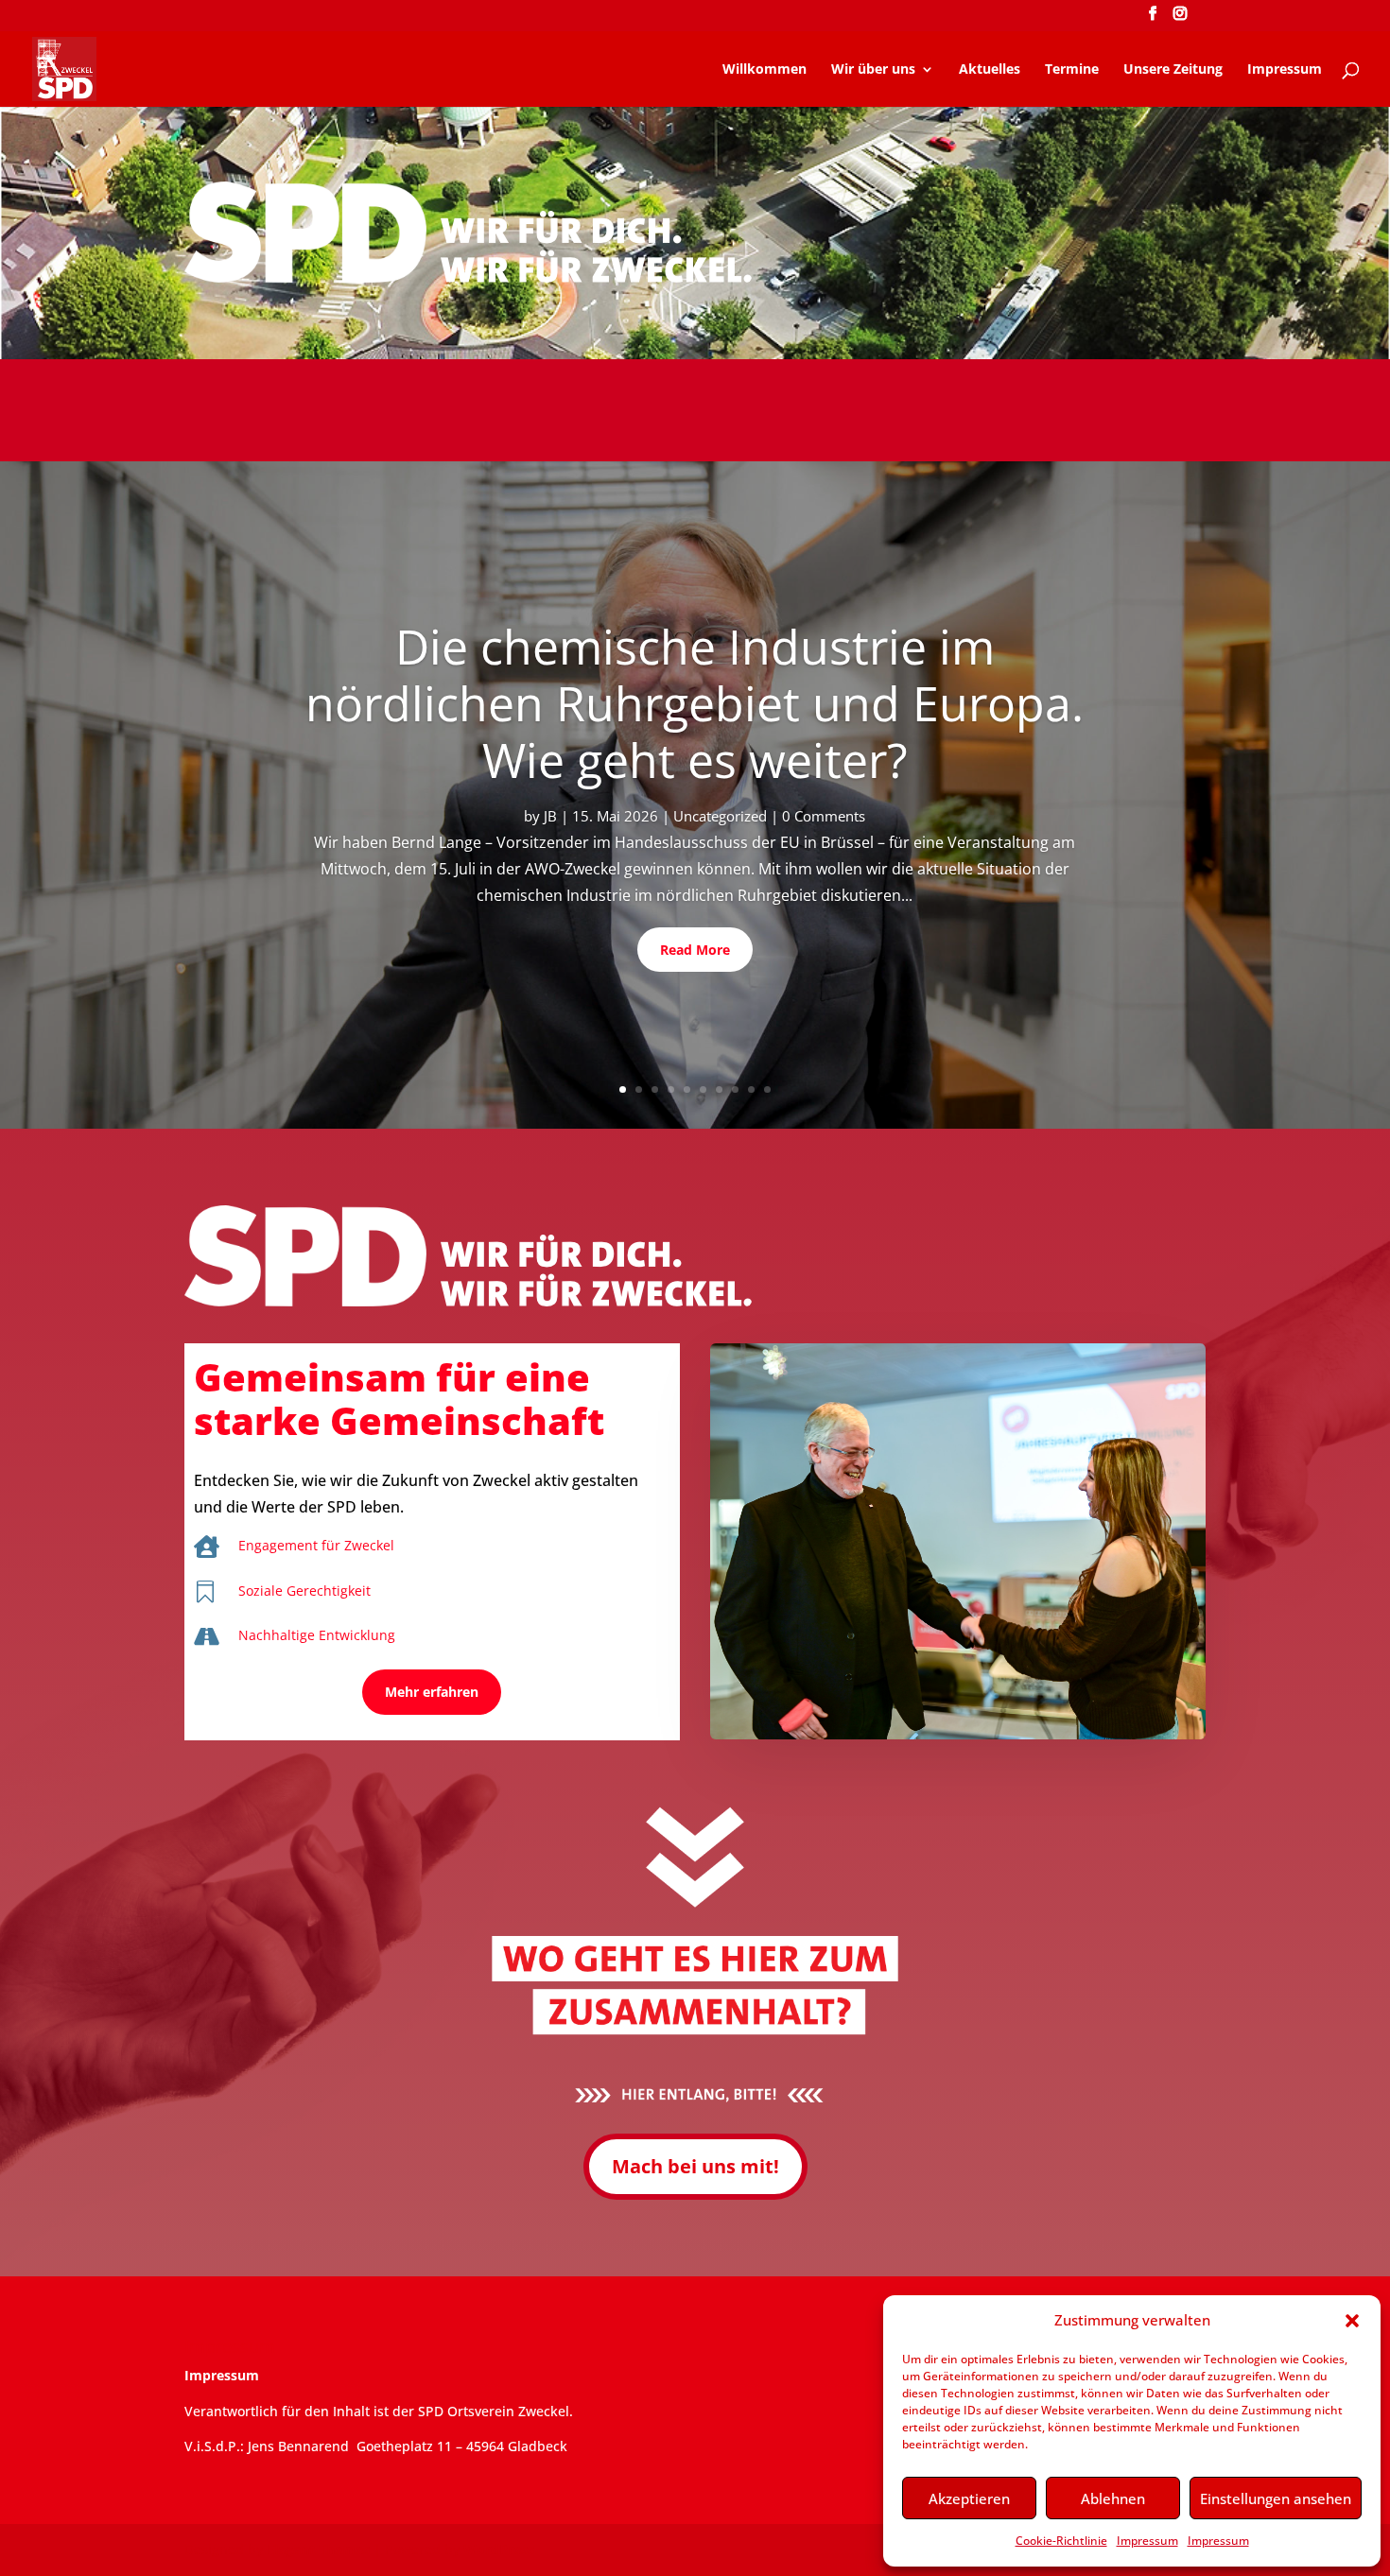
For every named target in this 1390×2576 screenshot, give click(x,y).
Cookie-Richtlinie (1061, 2541)
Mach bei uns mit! (695, 2166)
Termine (1072, 70)
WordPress (499, 2549)
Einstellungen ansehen (1276, 2498)
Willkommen (764, 70)
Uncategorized (720, 816)
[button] (1352, 2321)
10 (767, 1089)
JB (550, 816)
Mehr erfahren (432, 1692)
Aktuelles (990, 70)
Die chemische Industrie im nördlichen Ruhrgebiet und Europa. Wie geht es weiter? (695, 703)
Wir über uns (873, 70)
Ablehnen (1113, 2498)
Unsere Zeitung (1173, 70)
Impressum (1147, 2541)
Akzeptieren (969, 2498)
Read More (695, 950)
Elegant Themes (318, 2549)
